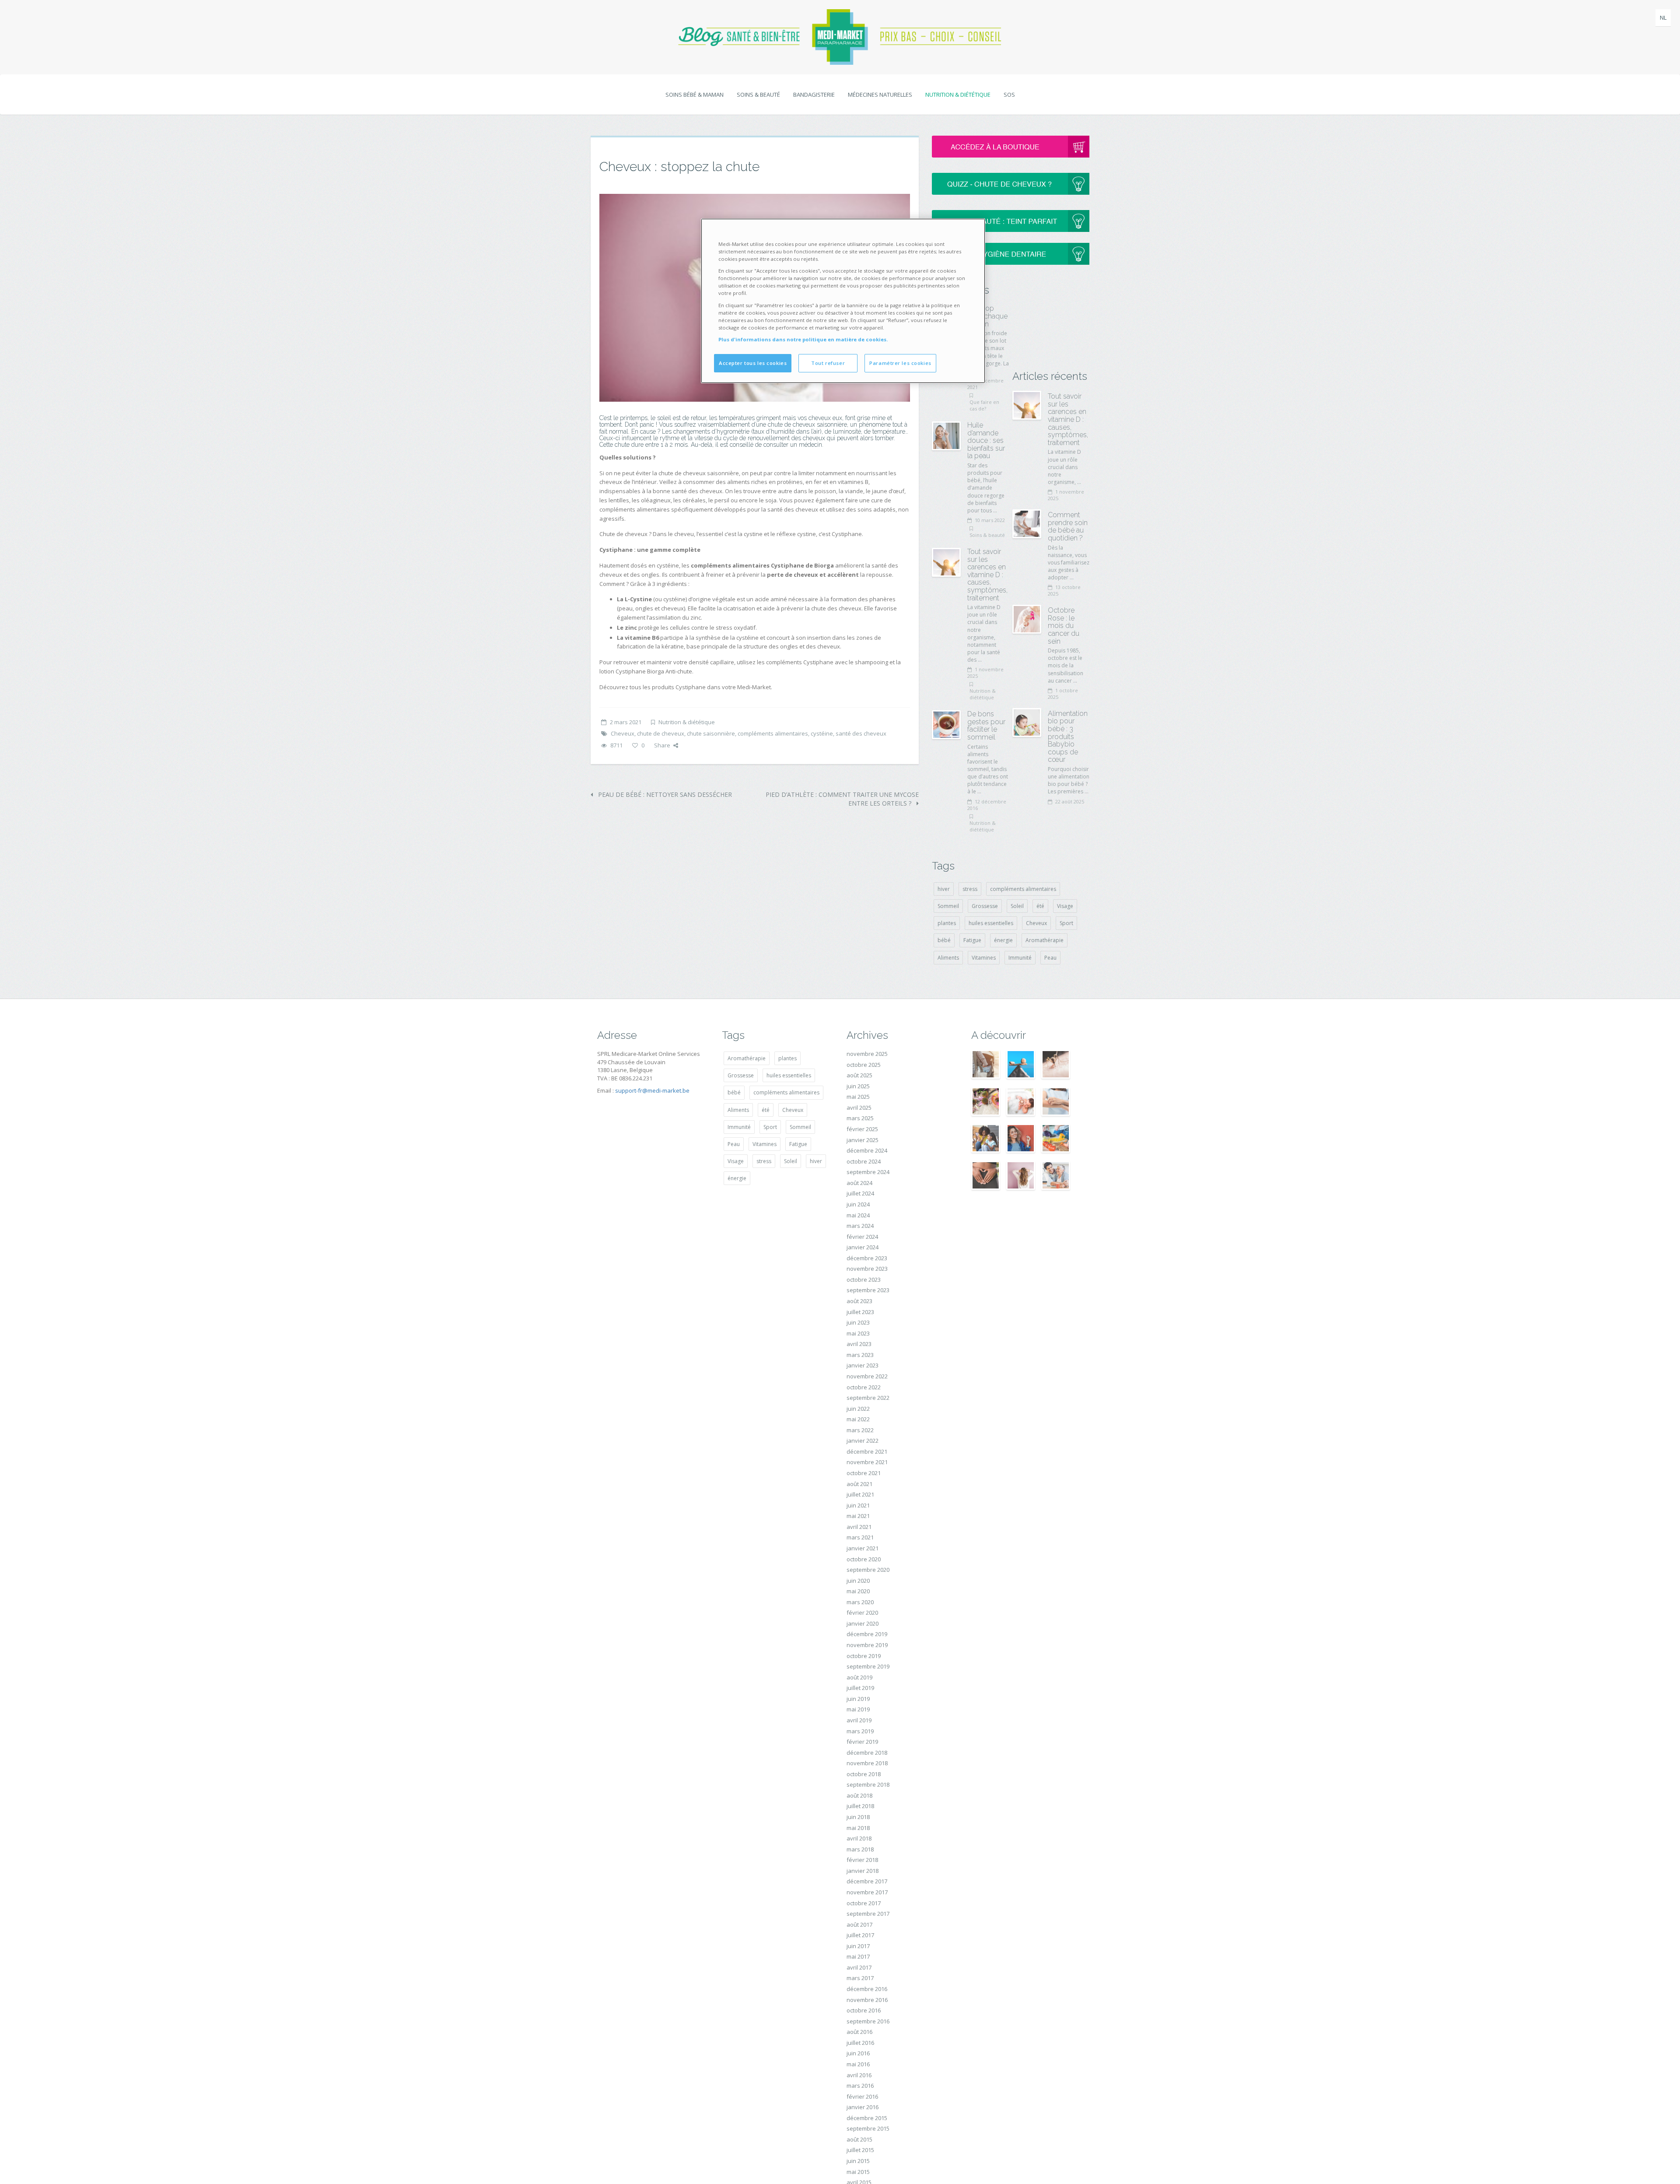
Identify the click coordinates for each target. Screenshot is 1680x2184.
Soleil (1017, 906)
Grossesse (985, 906)
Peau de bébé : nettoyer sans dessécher (664, 794)
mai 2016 (858, 2064)
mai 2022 (858, 1419)
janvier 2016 (863, 2107)
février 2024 (862, 1237)
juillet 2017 (860, 1935)
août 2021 (859, 1484)
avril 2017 (859, 1967)
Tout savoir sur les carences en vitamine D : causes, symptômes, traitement (987, 575)
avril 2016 (859, 2075)
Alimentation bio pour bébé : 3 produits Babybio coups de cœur (1068, 737)
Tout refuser (828, 363)
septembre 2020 (868, 1570)
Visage (1065, 906)
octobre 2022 (864, 1387)
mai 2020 (858, 1591)
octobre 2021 (864, 1473)
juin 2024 (858, 1204)
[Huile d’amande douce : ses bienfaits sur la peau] (946, 436)
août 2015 (859, 2139)
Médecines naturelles (880, 95)
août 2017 (859, 1925)
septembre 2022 (868, 1398)
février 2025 (862, 1129)
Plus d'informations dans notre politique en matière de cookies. (803, 339)
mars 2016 (860, 2086)
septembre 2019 (868, 1666)
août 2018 (859, 1795)
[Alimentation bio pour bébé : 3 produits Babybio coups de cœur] (1027, 722)
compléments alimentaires (773, 733)
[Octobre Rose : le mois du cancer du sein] (1027, 619)
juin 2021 (858, 1505)
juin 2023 (858, 1322)
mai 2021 (858, 1516)
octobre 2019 (864, 1656)
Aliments (948, 958)
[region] (843, 301)
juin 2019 (858, 1699)
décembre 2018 (867, 1753)
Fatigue (972, 940)
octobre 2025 (864, 1065)
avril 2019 (859, 1720)
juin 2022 (858, 1409)
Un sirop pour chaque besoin (987, 316)
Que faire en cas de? (984, 405)
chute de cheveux (661, 733)
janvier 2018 (863, 1871)
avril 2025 (859, 1108)
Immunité (1020, 958)
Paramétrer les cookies (900, 363)
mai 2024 (858, 1215)
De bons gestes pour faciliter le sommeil (986, 726)
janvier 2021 (863, 1548)
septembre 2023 (868, 1290)
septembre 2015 (868, 2128)
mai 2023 (858, 1333)
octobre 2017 (864, 1903)
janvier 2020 (863, 1623)
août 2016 (859, 2032)
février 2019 (862, 1742)
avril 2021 (859, 1527)
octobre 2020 (864, 1559)
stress (970, 889)
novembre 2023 (867, 1269)
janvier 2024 (863, 1247)
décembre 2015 (867, 2118)
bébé (944, 940)
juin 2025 (858, 1086)
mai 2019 (858, 1709)
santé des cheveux (861, 733)
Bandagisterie (814, 95)
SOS (1009, 95)
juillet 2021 (860, 1494)
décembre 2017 (867, 1881)
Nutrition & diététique (958, 95)
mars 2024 (860, 1226)
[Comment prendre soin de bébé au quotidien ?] (1027, 524)
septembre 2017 (868, 1914)
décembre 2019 (867, 1634)
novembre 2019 (867, 1645)
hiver (944, 889)
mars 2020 (860, 1602)
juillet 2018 (860, 1806)
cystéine (822, 733)
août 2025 (859, 1075)
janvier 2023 (863, 1365)
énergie (1003, 940)
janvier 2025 (863, 1140)
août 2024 (859, 1183)
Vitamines (984, 958)
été (1040, 906)
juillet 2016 (860, 2043)
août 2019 (859, 1677)
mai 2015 (858, 2172)
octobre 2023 (864, 1280)
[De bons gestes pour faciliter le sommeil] (946, 725)
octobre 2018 (864, 1774)
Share (662, 745)
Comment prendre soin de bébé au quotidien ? (1068, 526)
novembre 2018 (867, 1763)
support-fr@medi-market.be (652, 1090)
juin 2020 (858, 1581)
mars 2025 (860, 1118)
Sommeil (948, 906)
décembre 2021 (867, 1451)
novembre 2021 (867, 1462)
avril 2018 (859, 1838)
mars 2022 (860, 1430)
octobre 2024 (864, 1161)
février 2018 (862, 1860)
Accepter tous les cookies (753, 363)
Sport (1066, 923)
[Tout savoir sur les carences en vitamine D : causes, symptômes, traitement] (946, 562)
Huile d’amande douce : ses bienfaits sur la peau (986, 440)
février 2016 (862, 2096)
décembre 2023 (867, 1258)
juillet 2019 (860, 1688)
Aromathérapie (1045, 940)
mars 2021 (860, 1537)
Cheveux (623, 733)
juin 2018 (858, 1817)
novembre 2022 (867, 1376)
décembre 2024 (867, 1150)
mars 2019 (860, 1731)
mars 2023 (860, 1355)
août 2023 (859, 1301)
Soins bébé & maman (695, 95)
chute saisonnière (711, 733)
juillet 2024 (860, 1193)
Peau (1050, 958)
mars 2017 (860, 1978)
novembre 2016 (867, 2000)
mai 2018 (858, 1828)
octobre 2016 (864, 2010)
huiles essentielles (991, 923)
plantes (947, 923)
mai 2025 (858, 1097)
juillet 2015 (860, 2150)
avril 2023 (859, 1344)
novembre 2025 (867, 1054)
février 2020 (862, 1613)
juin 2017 (858, 1946)
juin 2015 (858, 2161)
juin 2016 (858, 2053)
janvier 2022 (863, 1441)
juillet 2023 (860, 1312)
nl (1663, 18)
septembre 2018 (868, 1784)
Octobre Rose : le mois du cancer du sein (1064, 626)
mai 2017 (858, 1956)
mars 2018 (860, 1849)
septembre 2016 (868, 2021)
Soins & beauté (758, 95)
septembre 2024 (868, 1172)
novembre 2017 (867, 1892)
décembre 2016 (867, 1989)
